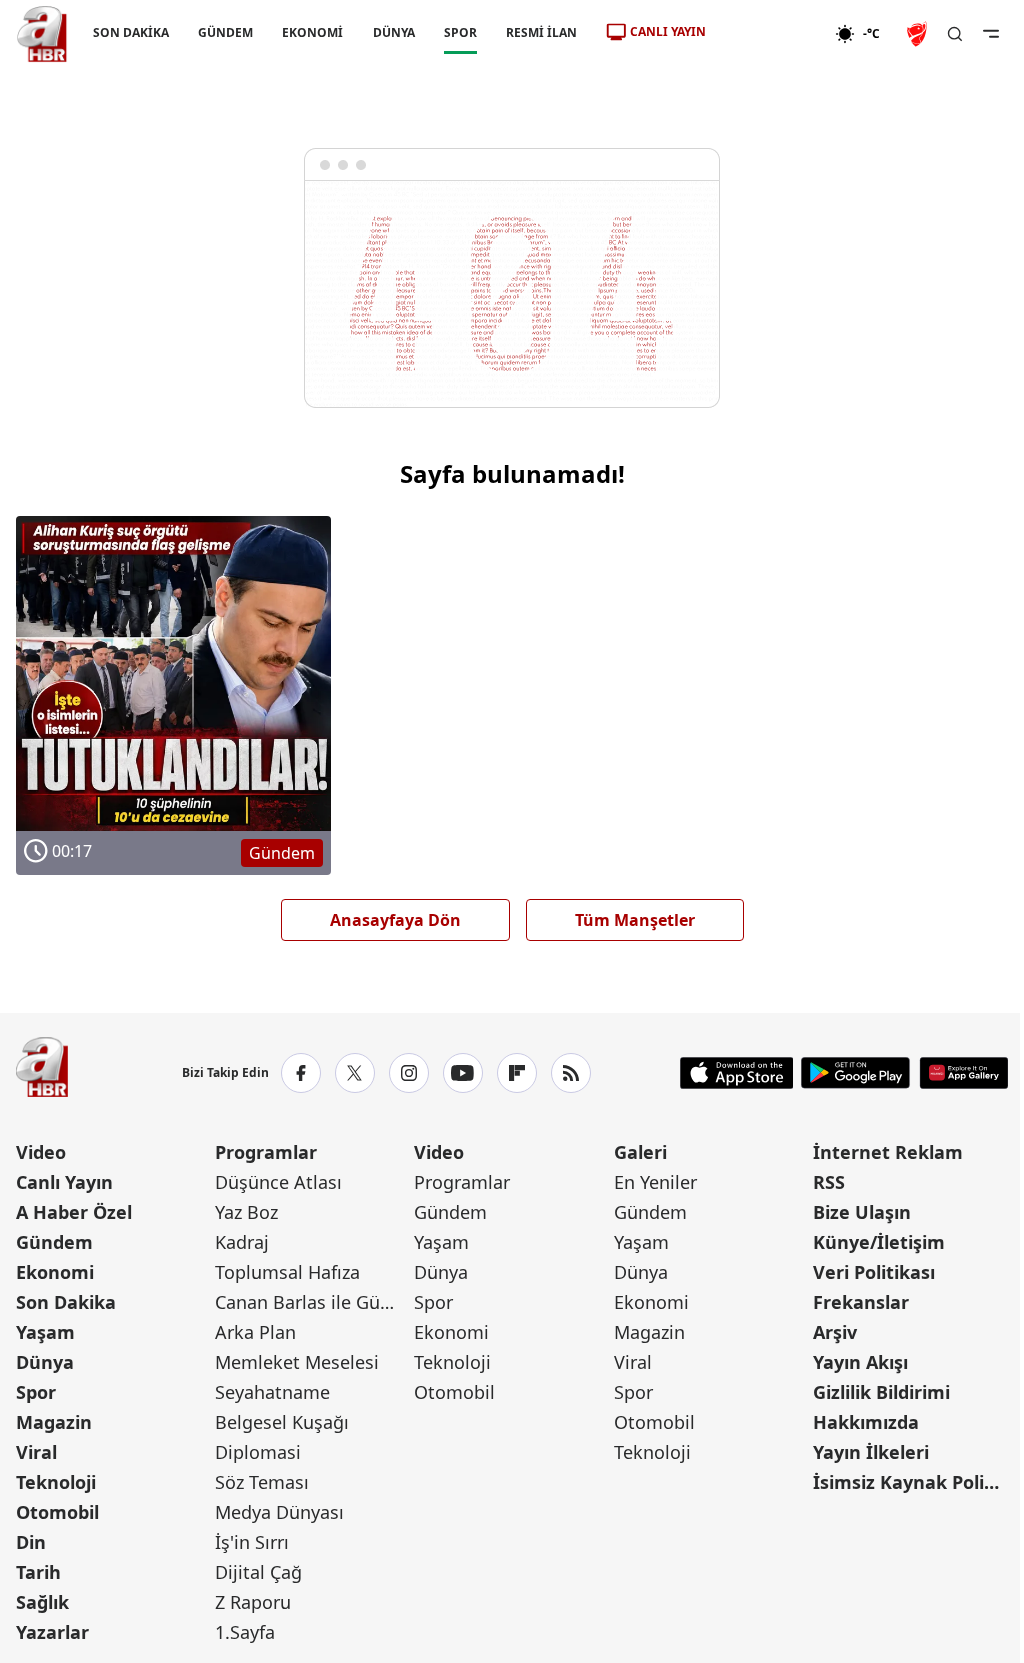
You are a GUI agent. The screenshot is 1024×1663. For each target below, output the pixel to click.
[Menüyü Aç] (991, 34)
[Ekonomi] (770, 34)
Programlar (266, 1152)
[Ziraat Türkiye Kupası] (919, 34)
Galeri (640, 1152)
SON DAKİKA (131, 32)
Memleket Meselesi (297, 1362)
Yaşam (45, 1332)
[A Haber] (42, 34)
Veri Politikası (874, 1272)
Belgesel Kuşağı (282, 1422)
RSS (829, 1182)
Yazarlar (52, 1632)
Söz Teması (262, 1482)
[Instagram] (409, 1073)
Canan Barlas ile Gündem (312, 1302)
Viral (36, 1452)
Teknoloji (56, 1482)
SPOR (460, 32)
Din (31, 1542)
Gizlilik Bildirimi (881, 1392)
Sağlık (42, 1602)
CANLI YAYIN (668, 31)
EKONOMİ (312, 32)
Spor (36, 1392)
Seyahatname (272, 1392)
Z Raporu (253, 1602)
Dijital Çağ (258, 1572)
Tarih (38, 1572)
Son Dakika (66, 1302)
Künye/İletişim (879, 1242)
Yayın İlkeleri (871, 1452)
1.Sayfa (245, 1632)
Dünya (45, 1362)
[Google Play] (855, 1073)
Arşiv (835, 1332)
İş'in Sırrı (252, 1542)
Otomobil (57, 1512)
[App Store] (737, 1073)
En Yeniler (655, 1182)
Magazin (54, 1422)
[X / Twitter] (355, 1073)
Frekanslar (861, 1302)
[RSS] (571, 1073)
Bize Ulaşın (862, 1212)
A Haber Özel (74, 1212)
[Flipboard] (517, 1073)
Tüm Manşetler (635, 920)
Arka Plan (255, 1332)
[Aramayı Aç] (955, 34)
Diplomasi (258, 1452)
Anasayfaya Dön (395, 920)
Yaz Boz (246, 1212)
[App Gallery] (963, 1073)
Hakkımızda (866, 1422)
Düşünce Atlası (278, 1182)
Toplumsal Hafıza (287, 1272)
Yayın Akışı (860, 1362)
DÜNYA (394, 32)
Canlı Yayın (64, 1182)
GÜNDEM (225, 32)
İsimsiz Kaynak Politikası (910, 1482)
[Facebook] (301, 1073)
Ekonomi (55, 1272)
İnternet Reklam (888, 1152)
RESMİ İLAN (541, 32)
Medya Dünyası (279, 1512)
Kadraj (242, 1242)
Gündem (54, 1242)
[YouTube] (463, 1073)
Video (41, 1152)
